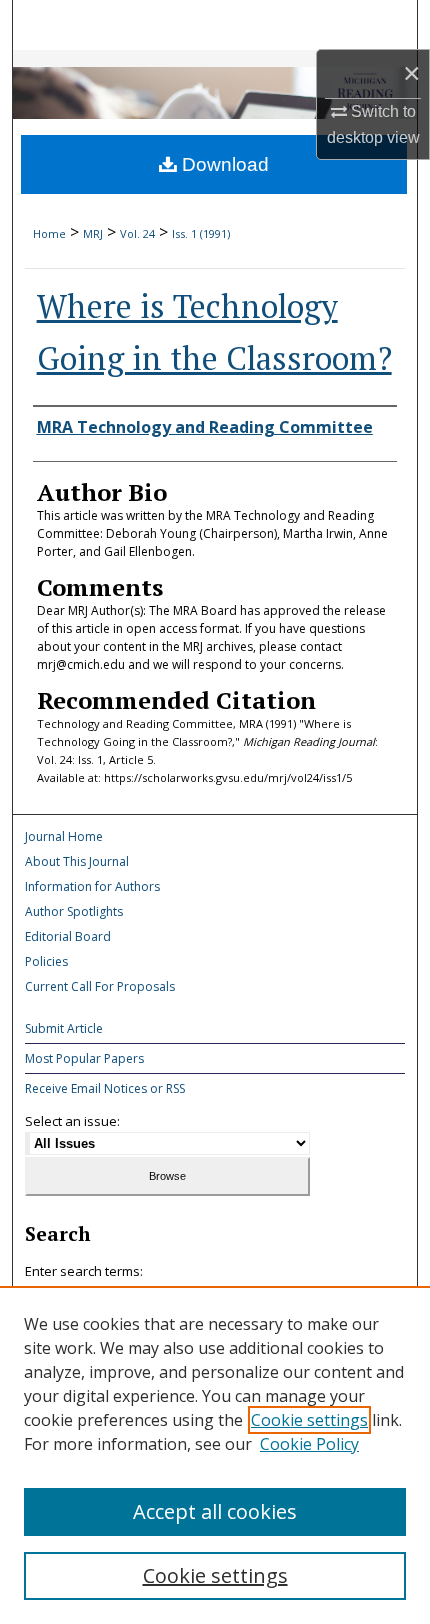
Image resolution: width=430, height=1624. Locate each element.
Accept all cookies (215, 1511)
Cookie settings (309, 1420)
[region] (215, 1455)
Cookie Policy (309, 1444)
